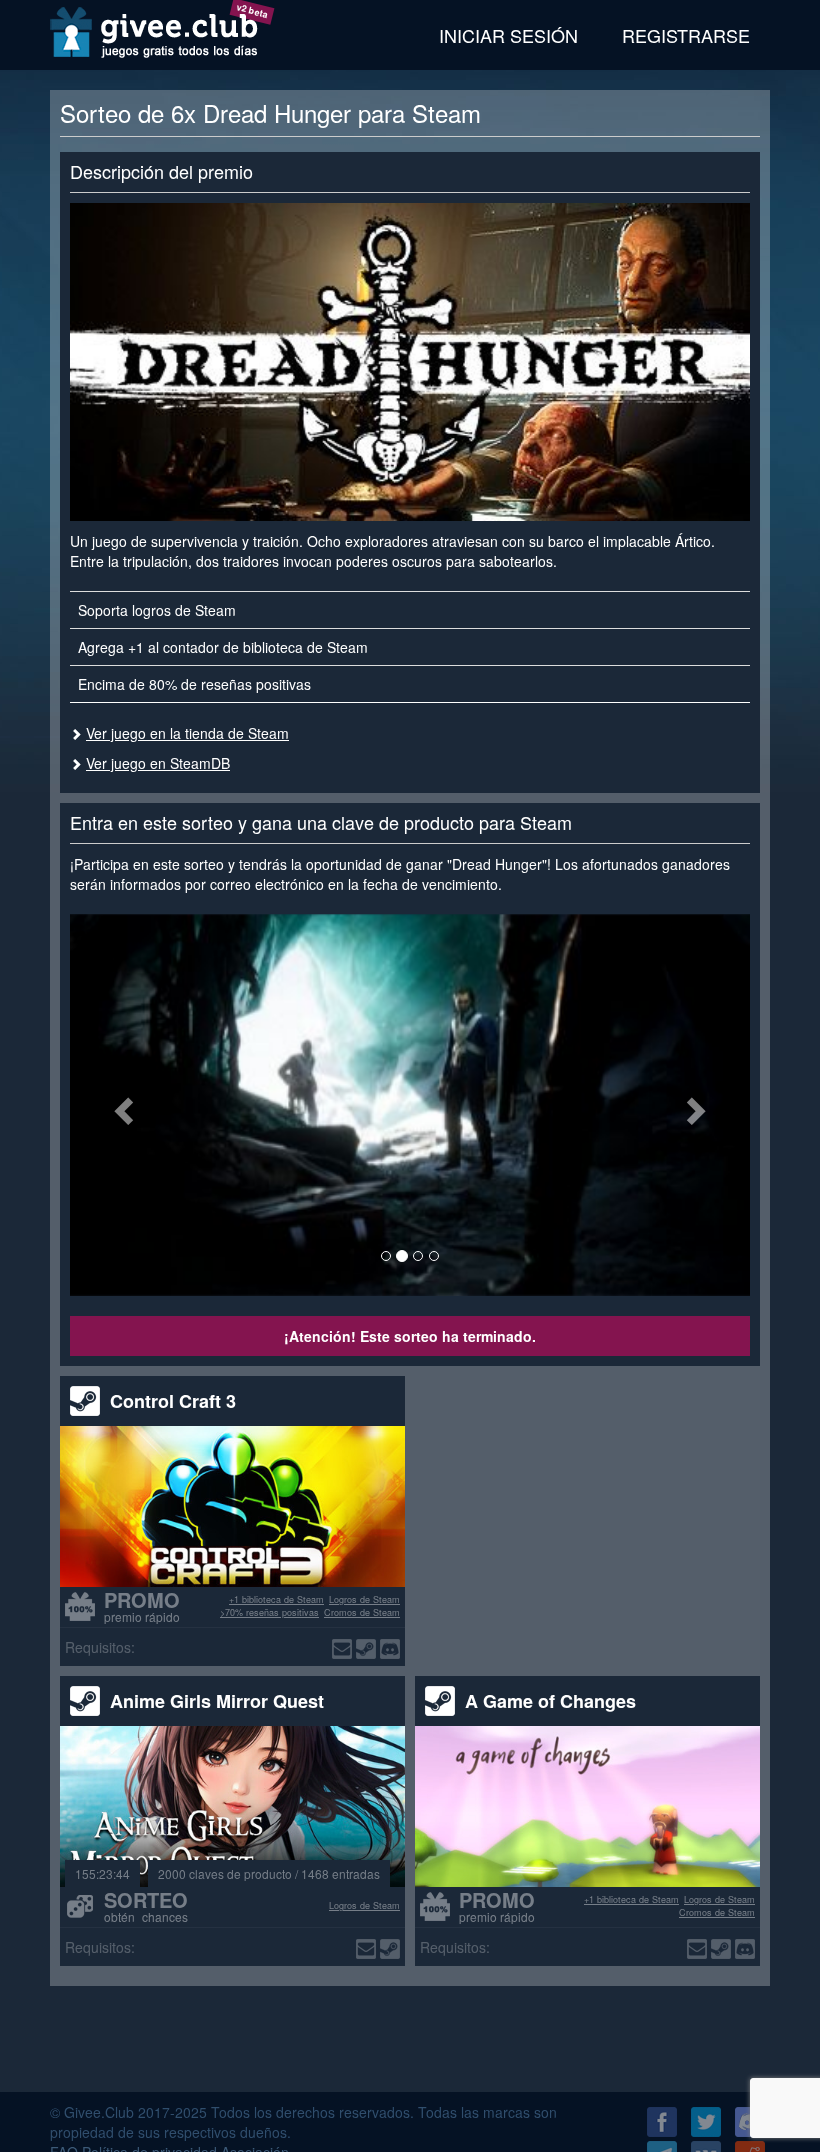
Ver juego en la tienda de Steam (187, 733)
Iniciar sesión (508, 35)
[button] (121, 1105)
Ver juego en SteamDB (158, 763)
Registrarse (686, 35)
